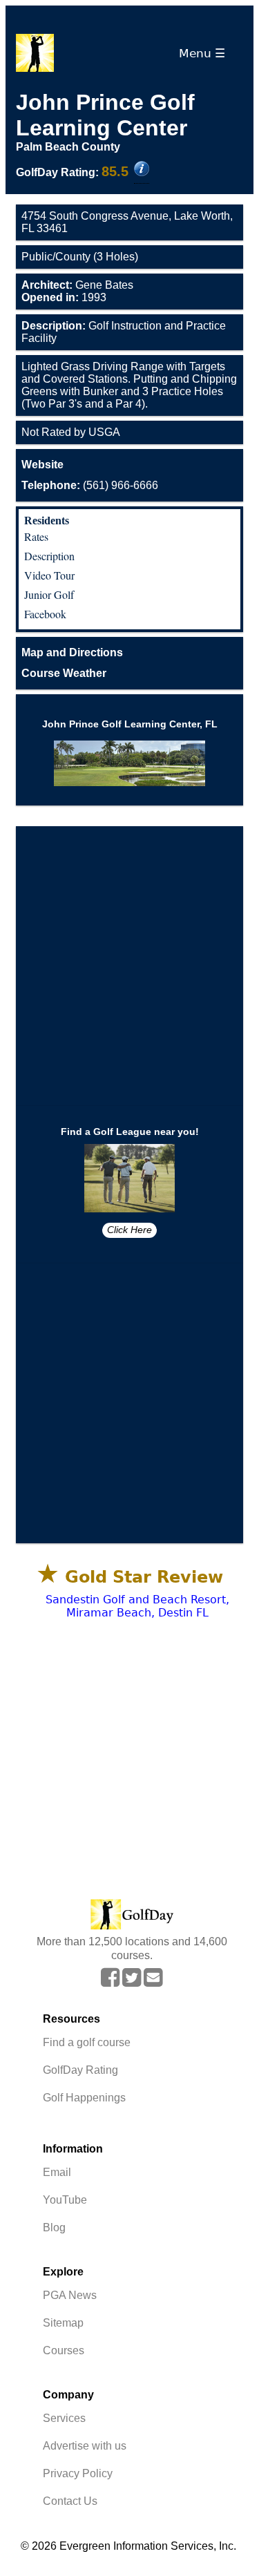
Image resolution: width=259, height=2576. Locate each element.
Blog (54, 2227)
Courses (64, 2350)
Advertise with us (85, 2446)
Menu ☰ (205, 53)
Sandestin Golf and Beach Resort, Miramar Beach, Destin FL (137, 1606)
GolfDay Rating (80, 2070)
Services (64, 2418)
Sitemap (63, 2323)
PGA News (70, 2295)
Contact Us (70, 2501)
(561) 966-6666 (90, 485)
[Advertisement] (129, 966)
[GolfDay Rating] (142, 170)
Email (57, 2172)
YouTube (65, 2200)
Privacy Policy (78, 2473)
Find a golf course (87, 2042)
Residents (47, 521)
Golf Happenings (84, 2098)
